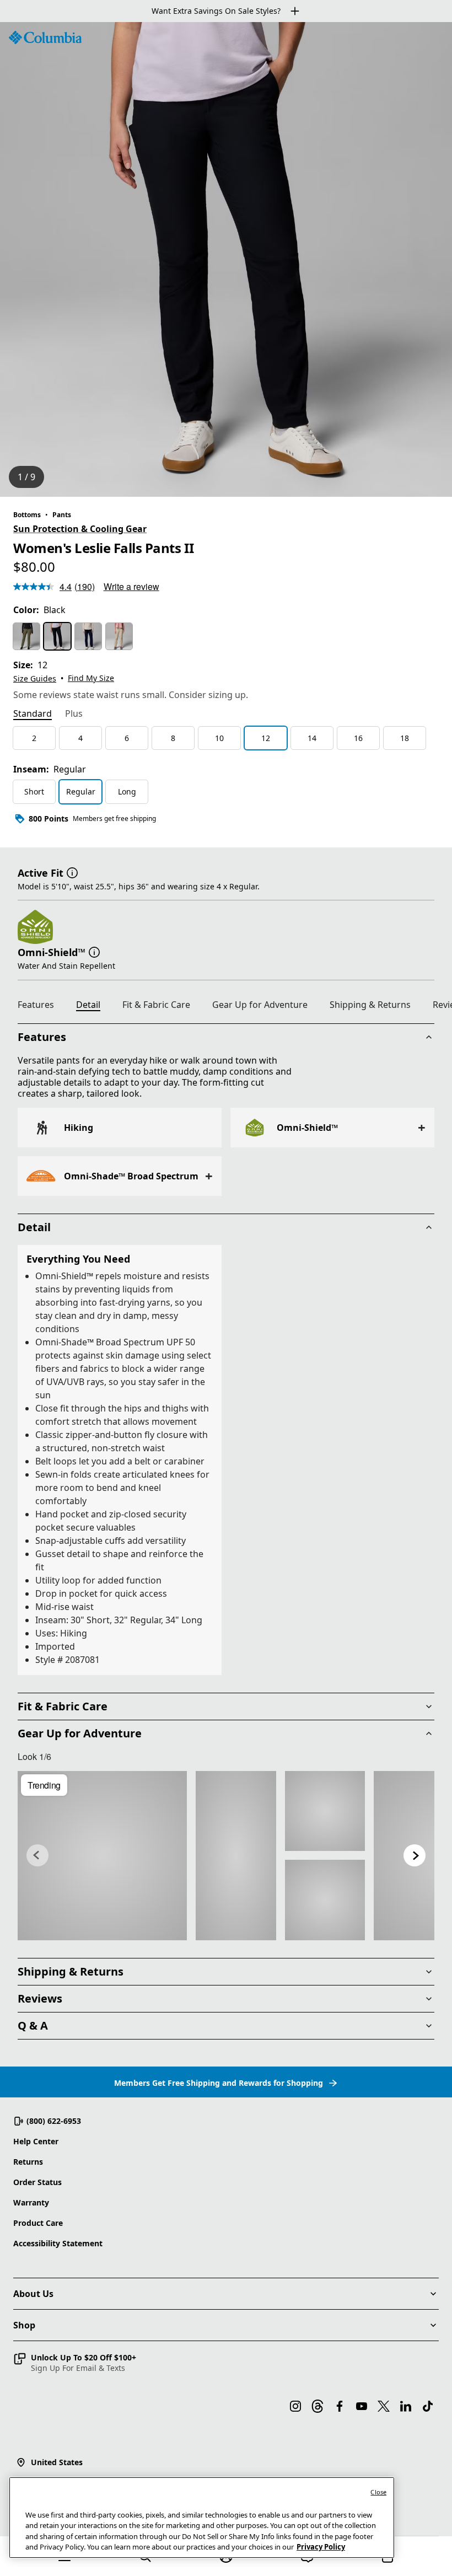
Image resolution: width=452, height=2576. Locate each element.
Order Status (37, 2182)
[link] (102, 1856)
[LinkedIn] (406, 2406)
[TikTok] (428, 2406)
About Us (33, 2294)
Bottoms (27, 515)
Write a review (131, 586)
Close (378, 2492)
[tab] (33, 715)
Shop (24, 2325)
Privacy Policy (321, 2547)
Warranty (31, 2202)
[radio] (26, 636)
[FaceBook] (340, 2406)
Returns (28, 2162)
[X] (384, 2406)
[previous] (37, 1855)
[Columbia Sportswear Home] (45, 37)
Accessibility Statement (58, 2243)
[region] (226, 259)
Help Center (36, 2141)
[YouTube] (362, 2406)
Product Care (38, 2223)
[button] (72, 872)
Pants (62, 515)
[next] (415, 1855)
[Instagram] (295, 2406)
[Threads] (318, 2406)
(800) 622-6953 (54, 2121)
